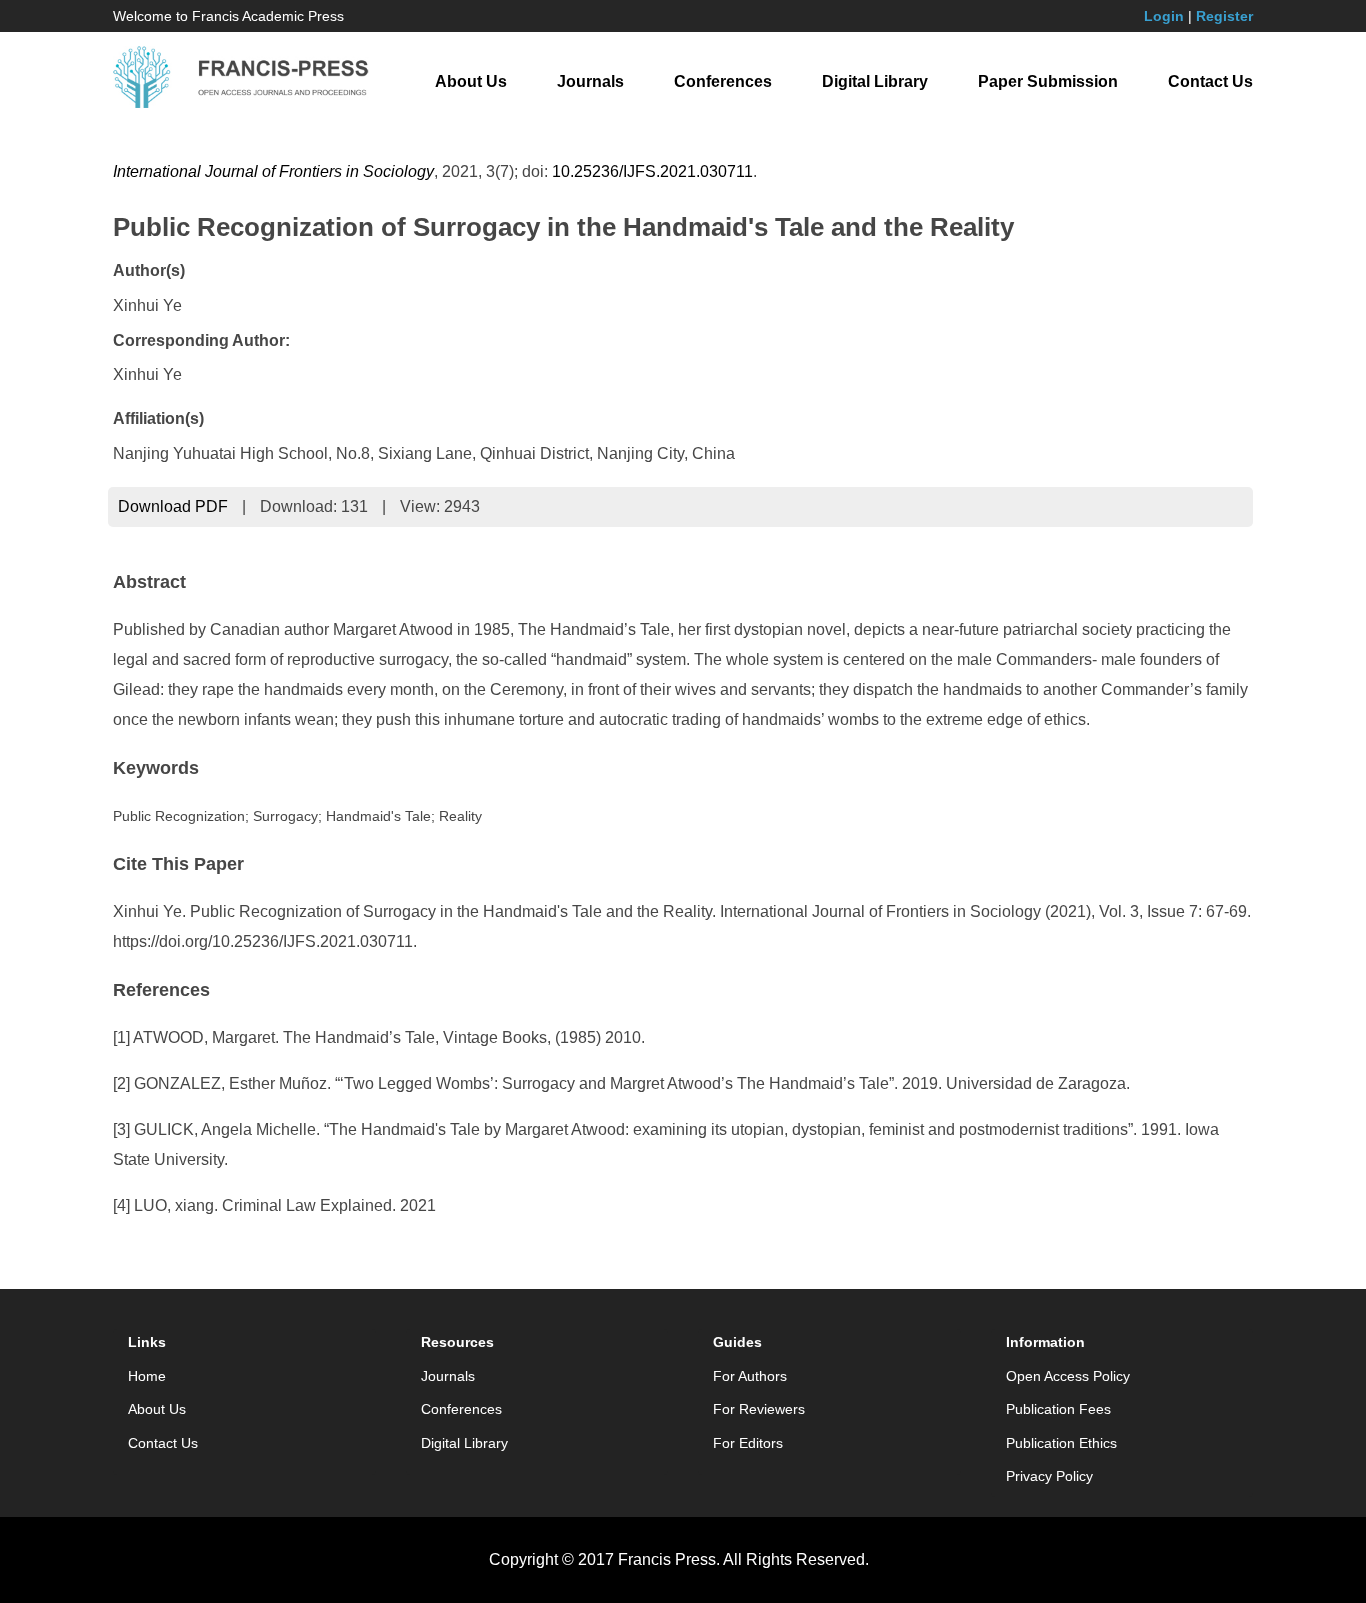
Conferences (723, 81)
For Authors (750, 1376)
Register (1224, 16)
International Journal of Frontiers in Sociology (273, 171)
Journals (590, 81)
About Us (471, 81)
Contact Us (1210, 81)
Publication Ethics (1061, 1443)
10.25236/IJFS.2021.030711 (652, 171)
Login (1164, 16)
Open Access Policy (1068, 1376)
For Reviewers (759, 1409)
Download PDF (173, 506)
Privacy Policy (1049, 1476)
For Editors (748, 1443)
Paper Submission (1048, 81)
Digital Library (875, 81)
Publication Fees (1058, 1409)
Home (147, 1376)
